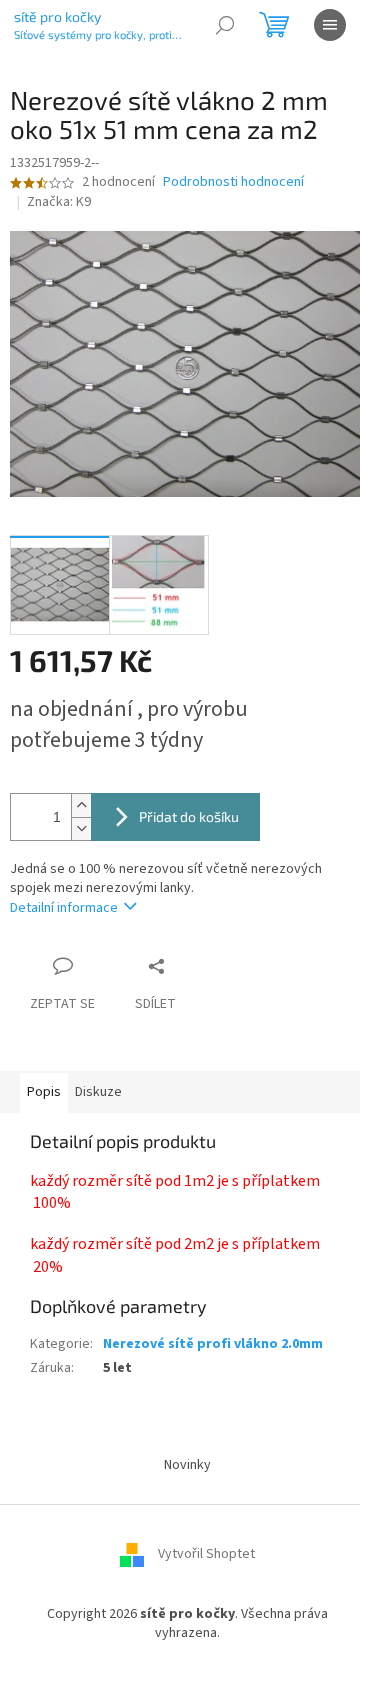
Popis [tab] (44, 1092)
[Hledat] (225, 25)
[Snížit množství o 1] (81, 828)
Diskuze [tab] (98, 1092)
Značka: (59, 202)
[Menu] (330, 25)
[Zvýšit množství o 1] (81, 805)
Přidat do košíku (189, 816)
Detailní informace (64, 908)
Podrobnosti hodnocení (233, 182)
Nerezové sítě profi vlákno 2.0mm (213, 1344)
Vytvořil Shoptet (206, 1554)
